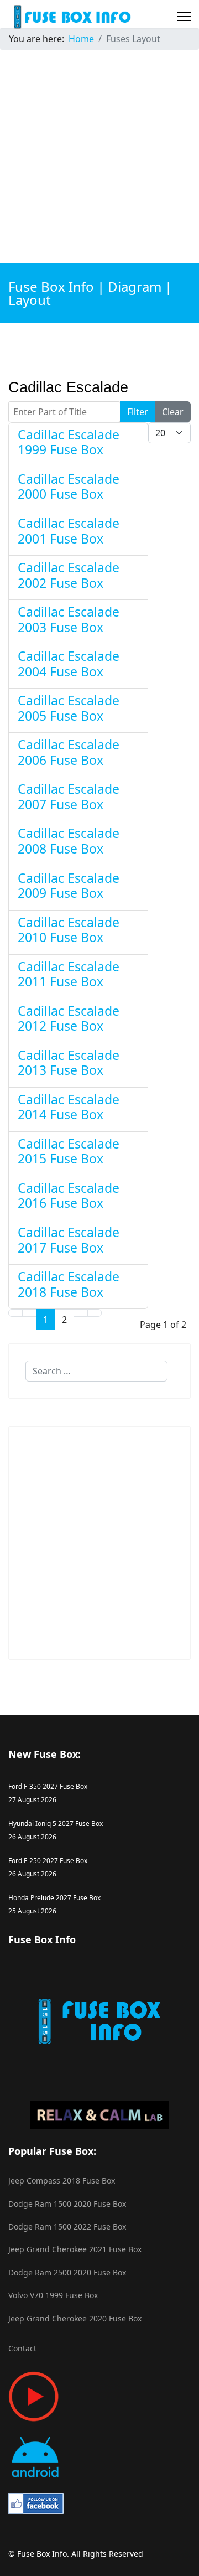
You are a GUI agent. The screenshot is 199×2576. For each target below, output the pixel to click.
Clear (173, 412)
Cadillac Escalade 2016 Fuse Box (69, 1196)
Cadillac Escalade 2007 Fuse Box (69, 796)
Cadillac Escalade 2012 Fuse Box (69, 1018)
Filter (138, 412)
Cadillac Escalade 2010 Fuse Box (69, 930)
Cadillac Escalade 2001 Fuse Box (69, 531)
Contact (22, 2348)
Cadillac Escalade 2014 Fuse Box (69, 1107)
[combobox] (96, 1371)
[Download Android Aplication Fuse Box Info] (99, 2457)
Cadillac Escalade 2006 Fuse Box (69, 752)
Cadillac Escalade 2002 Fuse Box (69, 575)
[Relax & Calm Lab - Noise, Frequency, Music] (99, 2115)
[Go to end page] (95, 1313)
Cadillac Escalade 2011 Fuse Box (69, 974)
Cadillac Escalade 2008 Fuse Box (69, 841)
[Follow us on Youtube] (99, 2396)
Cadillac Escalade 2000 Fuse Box (69, 487)
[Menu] (184, 17)
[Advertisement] (99, 158)
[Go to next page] (81, 1313)
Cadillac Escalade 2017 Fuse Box (69, 1240)
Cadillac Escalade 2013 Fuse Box (69, 1063)
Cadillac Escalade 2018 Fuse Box (69, 1284)
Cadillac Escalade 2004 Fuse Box (69, 664)
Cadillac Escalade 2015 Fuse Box (69, 1151)
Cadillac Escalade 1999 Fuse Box (69, 442)
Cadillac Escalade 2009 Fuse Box (69, 886)
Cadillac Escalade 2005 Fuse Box (69, 708)
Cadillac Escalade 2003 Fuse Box (69, 619)
